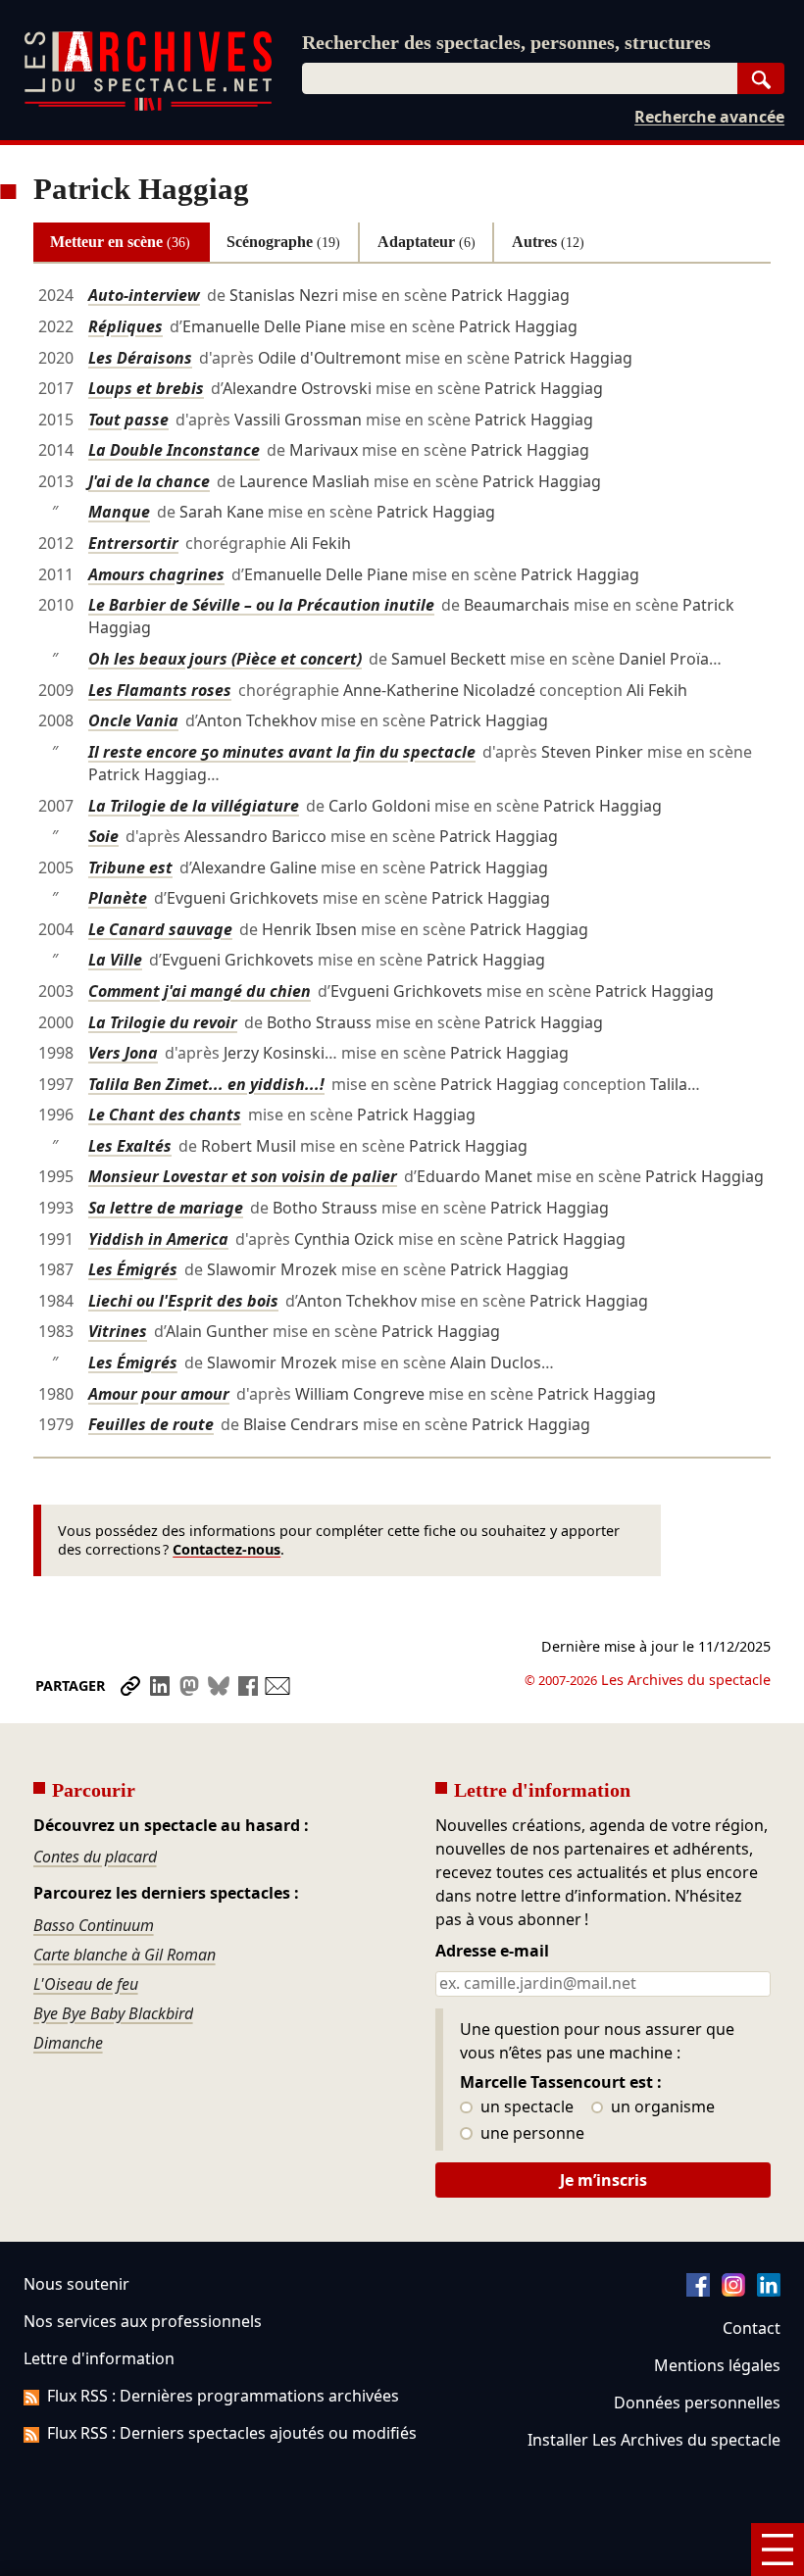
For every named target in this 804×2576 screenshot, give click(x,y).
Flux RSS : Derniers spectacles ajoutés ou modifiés (232, 2433)
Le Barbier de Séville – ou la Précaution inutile (261, 605)
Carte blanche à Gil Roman (125, 1955)
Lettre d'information (99, 2358)
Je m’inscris (603, 2180)
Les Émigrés (133, 1269)
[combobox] (520, 78)
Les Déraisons (140, 358)
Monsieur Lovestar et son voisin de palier (243, 1176)
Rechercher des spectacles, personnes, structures (506, 42)
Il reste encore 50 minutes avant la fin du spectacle (282, 752)
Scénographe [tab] (283, 242)
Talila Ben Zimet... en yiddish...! (206, 1084)
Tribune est (130, 867)
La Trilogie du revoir (163, 1022)
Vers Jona (123, 1053)
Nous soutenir (76, 2284)
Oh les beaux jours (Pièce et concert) (225, 659)
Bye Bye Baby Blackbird (113, 2013)
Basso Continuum (94, 1925)
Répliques (126, 326)
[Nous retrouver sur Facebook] (698, 2291)
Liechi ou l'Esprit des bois (183, 1301)
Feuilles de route (151, 1424)
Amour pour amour (159, 1394)
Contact (752, 2328)
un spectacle (525, 2107)
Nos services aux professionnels (143, 2321)
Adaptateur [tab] (427, 242)
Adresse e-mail (492, 1952)
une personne (530, 2134)
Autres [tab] (548, 242)
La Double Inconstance (174, 450)
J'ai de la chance (149, 481)
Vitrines (118, 1331)
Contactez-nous (226, 1549)
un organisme (661, 2107)
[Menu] (778, 2550)
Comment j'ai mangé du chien (200, 991)
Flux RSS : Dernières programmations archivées (223, 2396)
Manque (119, 512)
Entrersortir (133, 543)
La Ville (115, 960)
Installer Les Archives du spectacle (654, 2440)
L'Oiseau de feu (86, 1984)
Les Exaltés (130, 1146)
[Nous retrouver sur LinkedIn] (769, 2291)
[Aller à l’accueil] (148, 106)
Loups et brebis (146, 388)
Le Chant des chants (165, 1115)
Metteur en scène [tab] (120, 242)
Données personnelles (697, 2403)
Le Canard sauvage (160, 929)
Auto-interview (144, 295)
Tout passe (128, 420)
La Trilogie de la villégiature (194, 806)
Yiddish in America (158, 1239)
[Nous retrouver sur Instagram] (733, 2291)
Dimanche (68, 2043)
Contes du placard (95, 1857)
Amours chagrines (156, 574)
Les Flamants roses (160, 690)
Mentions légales (717, 2365)
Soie (103, 836)
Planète (118, 898)
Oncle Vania (133, 720)
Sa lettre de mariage (166, 1208)
